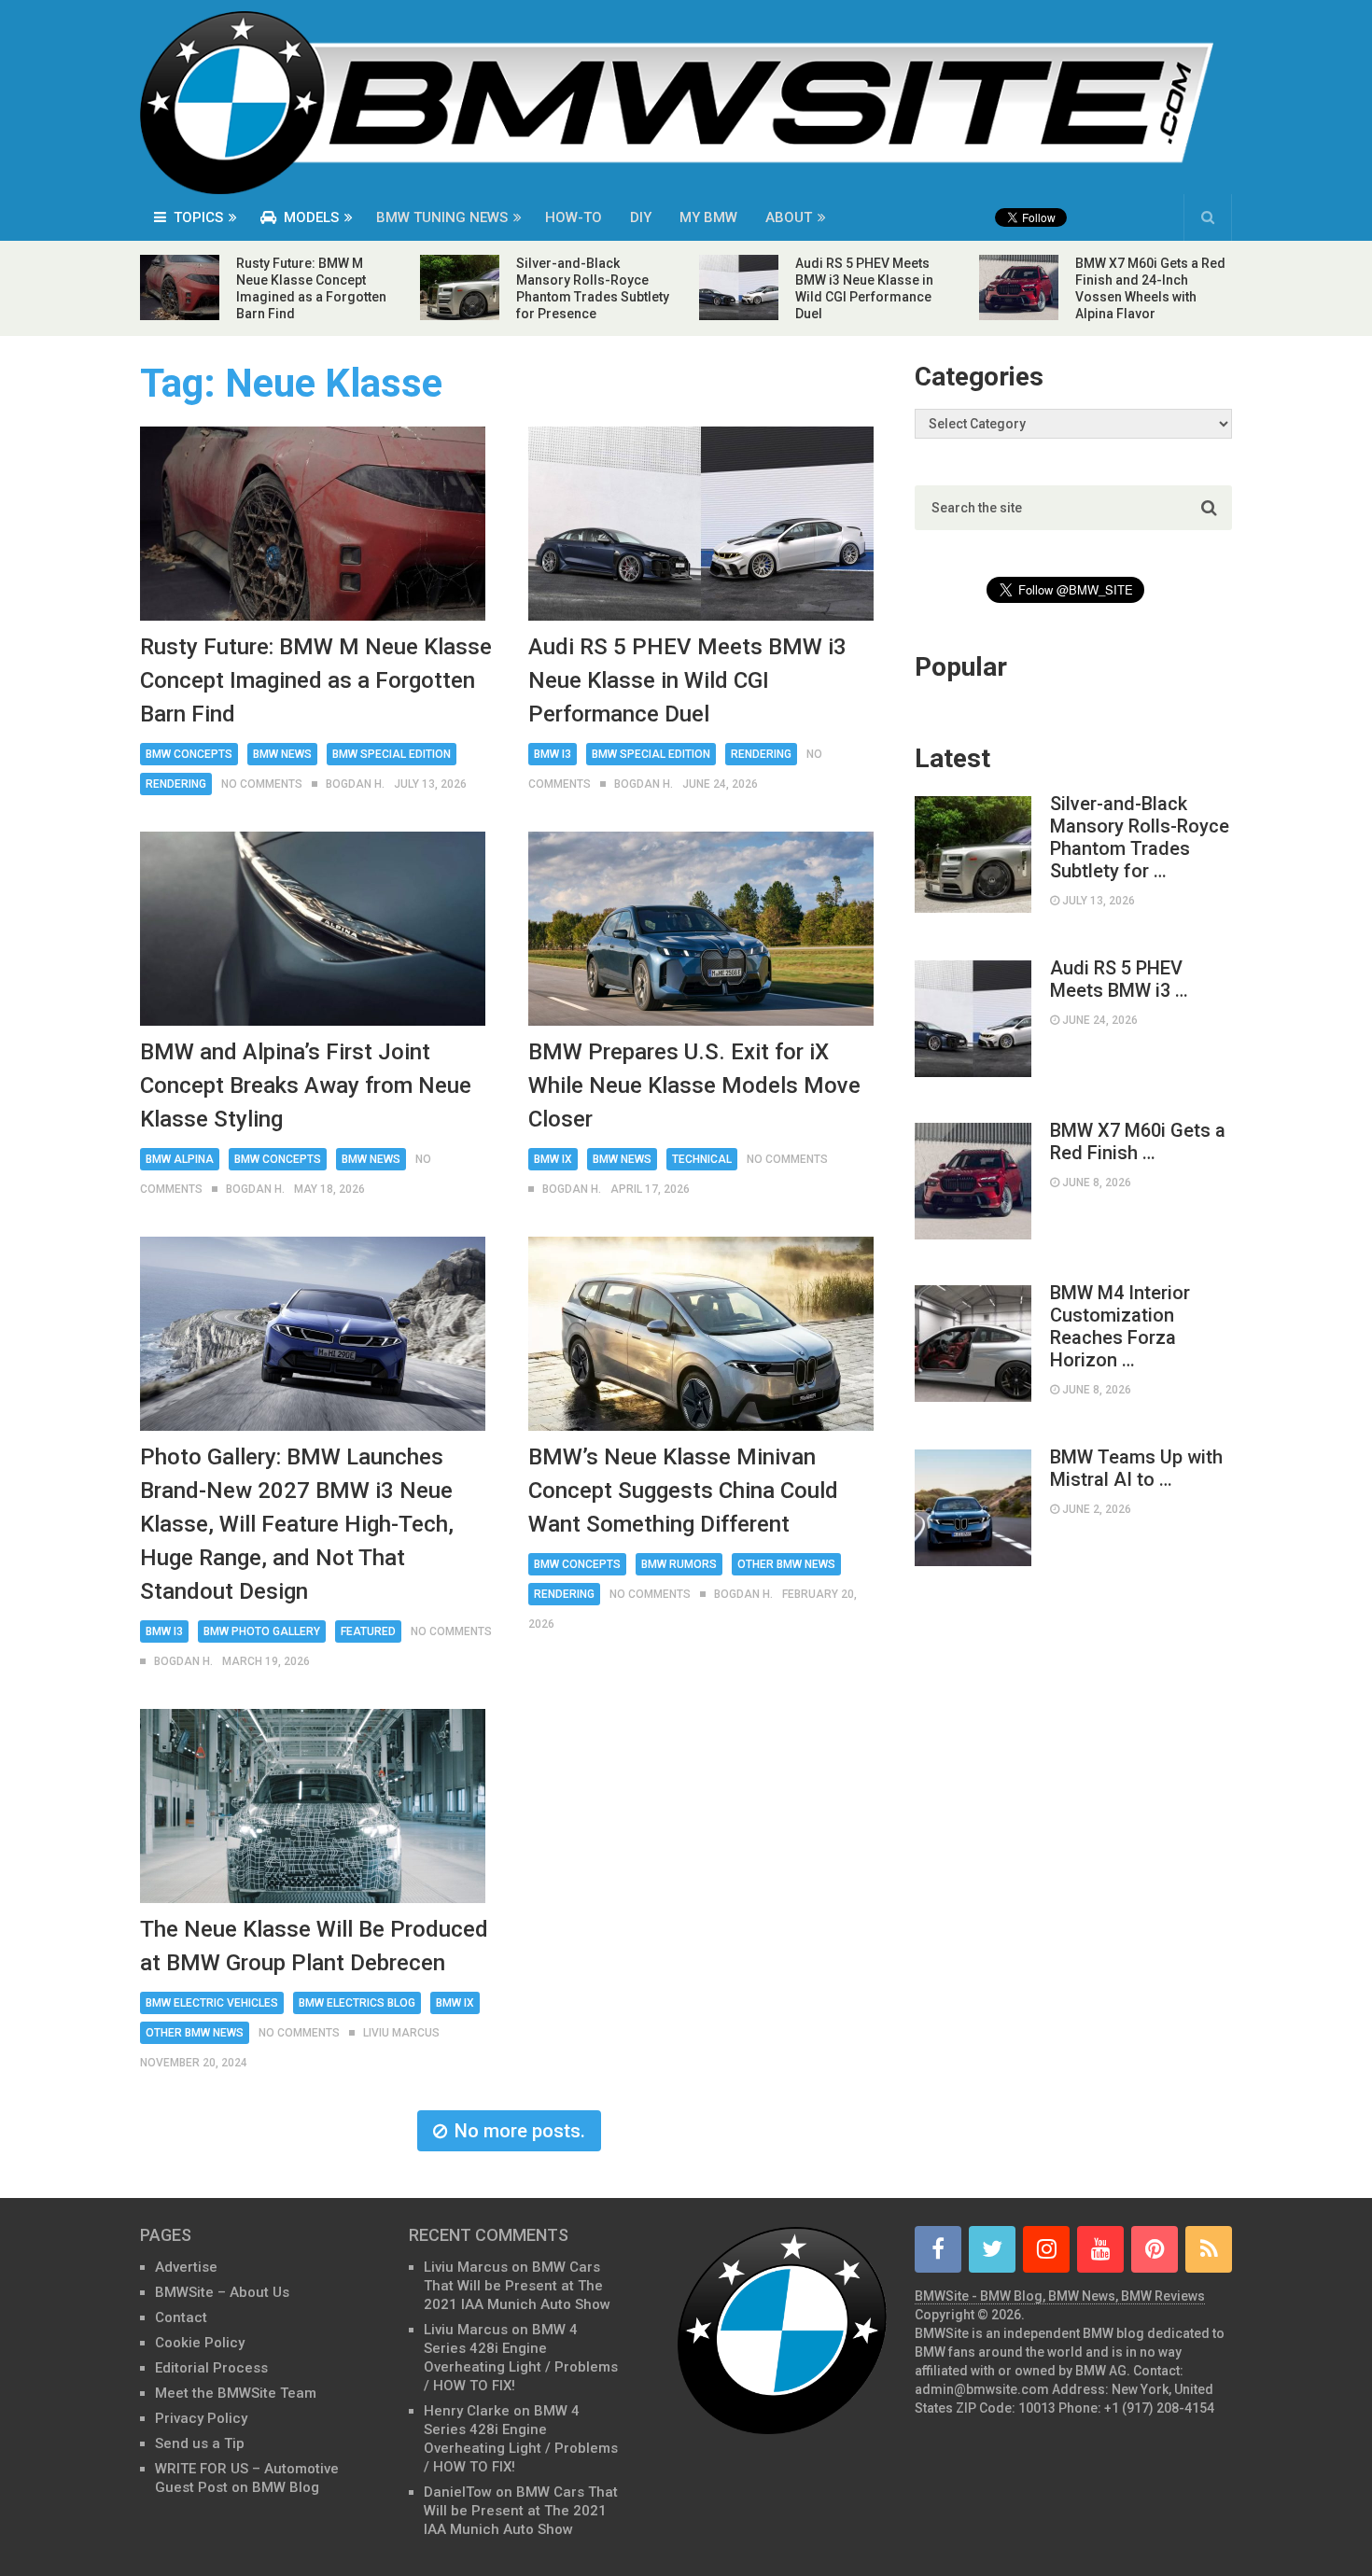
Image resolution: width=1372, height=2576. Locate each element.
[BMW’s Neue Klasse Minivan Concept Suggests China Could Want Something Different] (701, 1334)
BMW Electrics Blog (357, 2003)
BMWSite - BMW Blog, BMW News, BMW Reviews (1060, 2296)
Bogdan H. (355, 784)
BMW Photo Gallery (262, 1631)
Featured (368, 1631)
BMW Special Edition (392, 754)
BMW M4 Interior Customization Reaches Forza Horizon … (1120, 1326)
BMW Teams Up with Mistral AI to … (1136, 1468)
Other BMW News (786, 1564)
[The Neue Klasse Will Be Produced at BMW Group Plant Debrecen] (313, 1806)
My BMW (708, 217)
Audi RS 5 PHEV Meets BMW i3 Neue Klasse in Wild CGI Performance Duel (687, 680)
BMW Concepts (189, 754)
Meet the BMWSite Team (236, 2393)
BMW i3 (553, 754)
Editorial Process (211, 2368)
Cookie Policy (200, 2343)
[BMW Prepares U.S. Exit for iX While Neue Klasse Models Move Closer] (701, 929)
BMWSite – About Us (222, 2292)
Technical (702, 1159)
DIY (641, 217)
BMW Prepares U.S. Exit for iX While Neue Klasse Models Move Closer (694, 1085)
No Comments (262, 784)
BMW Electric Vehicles (212, 2003)
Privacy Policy (201, 2418)
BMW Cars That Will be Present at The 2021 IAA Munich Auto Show (517, 2286)
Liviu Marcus (401, 2033)
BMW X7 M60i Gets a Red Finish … (1138, 1141)
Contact (181, 2317)
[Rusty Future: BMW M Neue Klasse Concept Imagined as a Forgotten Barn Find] (313, 524)
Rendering (176, 784)
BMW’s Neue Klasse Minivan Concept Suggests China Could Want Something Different (683, 1491)
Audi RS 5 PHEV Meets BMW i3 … (1119, 979)
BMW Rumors (679, 1564)
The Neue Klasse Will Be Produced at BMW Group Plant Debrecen (314, 1946)
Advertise (186, 2267)
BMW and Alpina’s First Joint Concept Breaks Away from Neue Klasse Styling (306, 1085)
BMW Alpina (180, 1159)
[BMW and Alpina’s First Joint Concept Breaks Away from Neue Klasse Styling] (313, 929)
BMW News (282, 754)
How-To (574, 217)
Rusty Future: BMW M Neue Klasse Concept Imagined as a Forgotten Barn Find (316, 680)
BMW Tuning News (442, 217)
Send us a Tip (200, 2443)
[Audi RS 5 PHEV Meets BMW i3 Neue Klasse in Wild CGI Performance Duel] (701, 524)
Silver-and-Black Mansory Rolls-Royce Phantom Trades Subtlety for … (1140, 837)
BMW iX (553, 1159)
